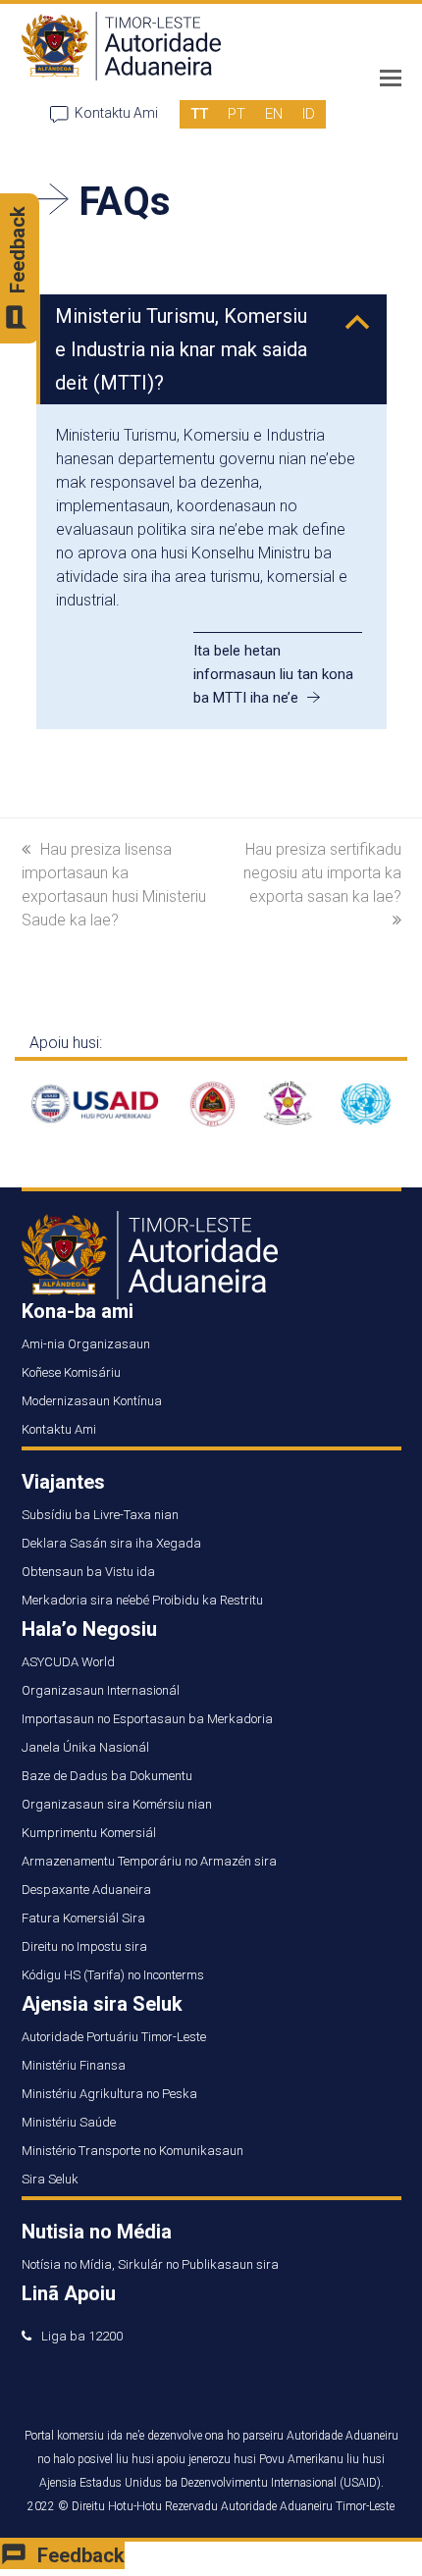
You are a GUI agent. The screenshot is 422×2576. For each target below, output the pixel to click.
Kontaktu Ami (116, 113)
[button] (391, 79)
